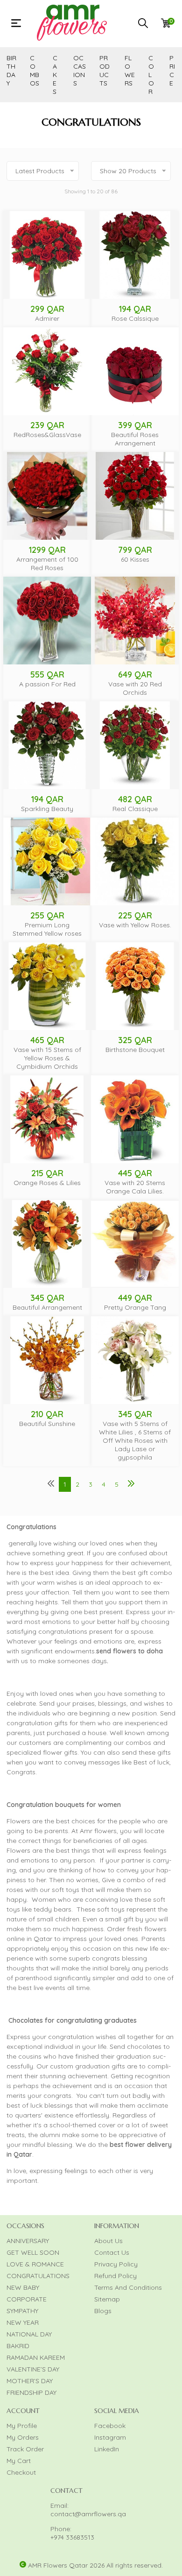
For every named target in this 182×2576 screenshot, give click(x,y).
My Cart (19, 2461)
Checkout (21, 2472)
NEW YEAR (23, 2322)
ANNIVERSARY (28, 2241)
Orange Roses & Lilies (47, 1183)
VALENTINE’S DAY (33, 2369)
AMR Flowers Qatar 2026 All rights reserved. (95, 2565)
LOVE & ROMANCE (35, 2264)
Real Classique (135, 809)
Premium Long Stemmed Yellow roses (47, 929)
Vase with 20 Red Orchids (135, 688)
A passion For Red (47, 684)
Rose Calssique (135, 318)
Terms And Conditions (128, 2287)
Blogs (103, 2311)
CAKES (55, 75)
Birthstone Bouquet (135, 1050)
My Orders (23, 2437)
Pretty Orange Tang (135, 1307)
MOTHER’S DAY (30, 2381)
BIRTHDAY (11, 71)
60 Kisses (135, 559)
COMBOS (35, 71)
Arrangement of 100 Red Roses (47, 564)
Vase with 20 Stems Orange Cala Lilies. (135, 1187)
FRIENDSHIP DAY (31, 2393)
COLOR (151, 75)
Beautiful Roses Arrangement (135, 439)
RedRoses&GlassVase (47, 435)
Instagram (110, 2437)
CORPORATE (27, 2299)
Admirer (47, 318)
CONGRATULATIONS (38, 2276)
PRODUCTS (105, 71)
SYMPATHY (22, 2311)
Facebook (110, 2426)
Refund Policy (115, 2276)
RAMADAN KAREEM (36, 2357)
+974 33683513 (72, 2537)
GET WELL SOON (33, 2252)
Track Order (25, 2449)
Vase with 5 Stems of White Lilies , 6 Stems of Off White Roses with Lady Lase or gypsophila (135, 1440)
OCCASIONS (80, 71)
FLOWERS (130, 71)
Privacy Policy (116, 2264)
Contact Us (112, 2252)
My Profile (22, 2426)
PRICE (172, 71)
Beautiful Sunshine (47, 1424)
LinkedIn (107, 2449)
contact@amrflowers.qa (88, 2514)
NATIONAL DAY (29, 2334)
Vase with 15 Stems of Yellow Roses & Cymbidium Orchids (47, 1058)
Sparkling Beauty (47, 809)
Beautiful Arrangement (47, 1307)
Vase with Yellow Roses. (135, 925)
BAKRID (18, 2346)
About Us (108, 2241)
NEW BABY (23, 2287)
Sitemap (107, 2299)
